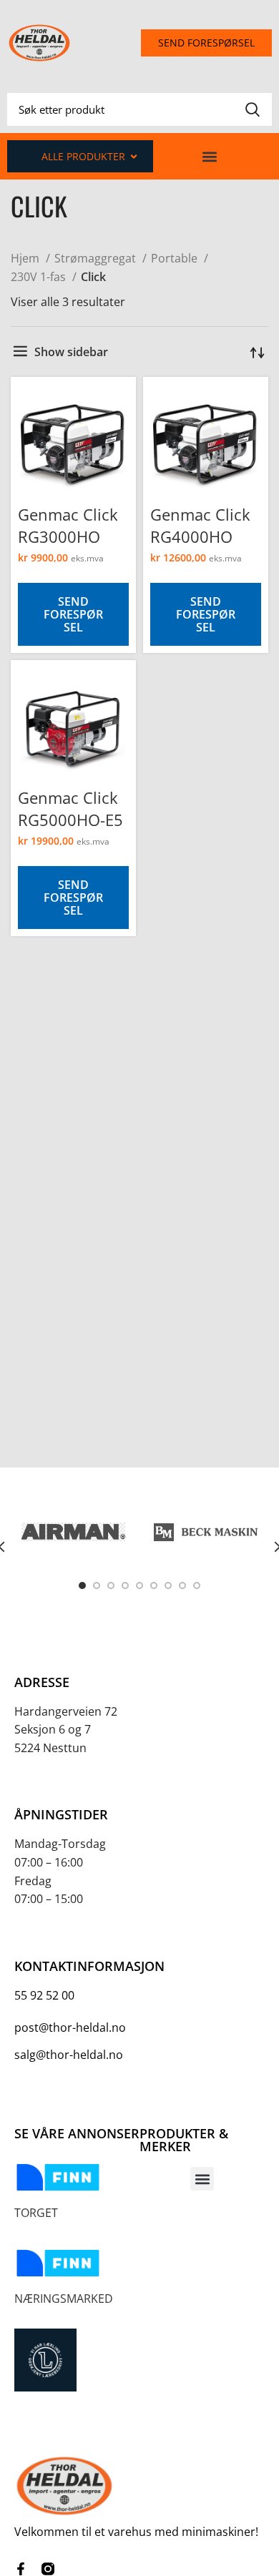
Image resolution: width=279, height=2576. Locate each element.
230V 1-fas (40, 277)
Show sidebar (71, 352)
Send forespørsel (73, 614)
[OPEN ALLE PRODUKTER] (134, 156)
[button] (209, 156)
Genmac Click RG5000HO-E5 (70, 808)
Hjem (26, 258)
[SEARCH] (253, 109)
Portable (176, 258)
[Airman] (73, 1532)
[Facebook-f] (21, 2569)
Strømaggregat (97, 258)
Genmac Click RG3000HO (68, 525)
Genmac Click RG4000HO (200, 525)
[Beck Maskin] (206, 1532)
